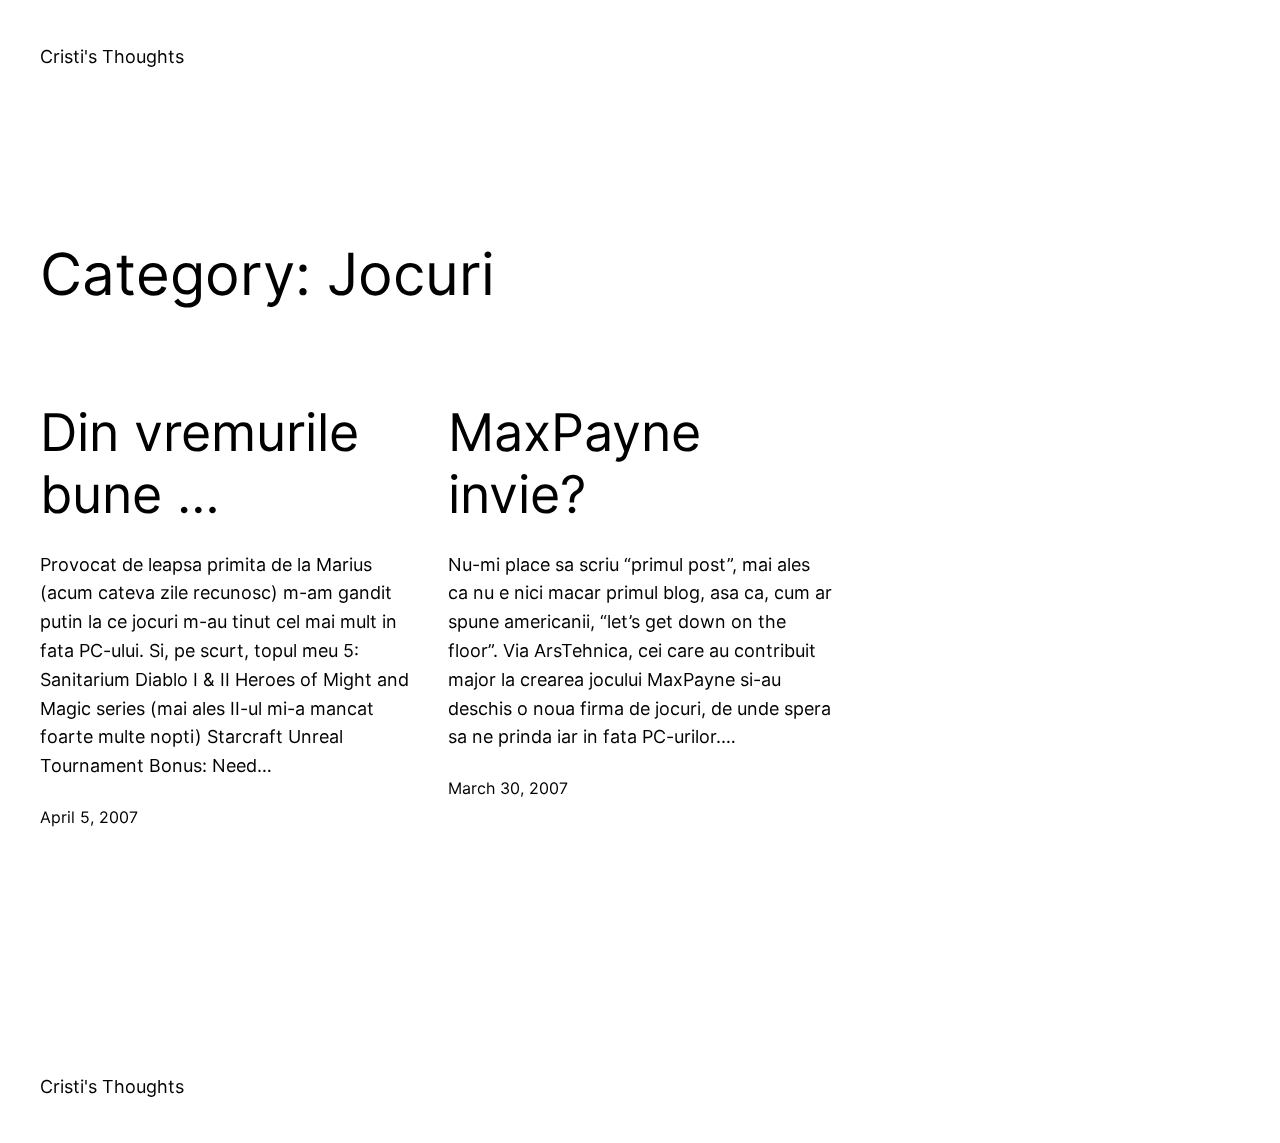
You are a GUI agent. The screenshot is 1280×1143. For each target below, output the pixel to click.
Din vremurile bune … (199, 464)
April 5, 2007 (89, 817)
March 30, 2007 (508, 788)
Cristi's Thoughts (112, 56)
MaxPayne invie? (574, 464)
